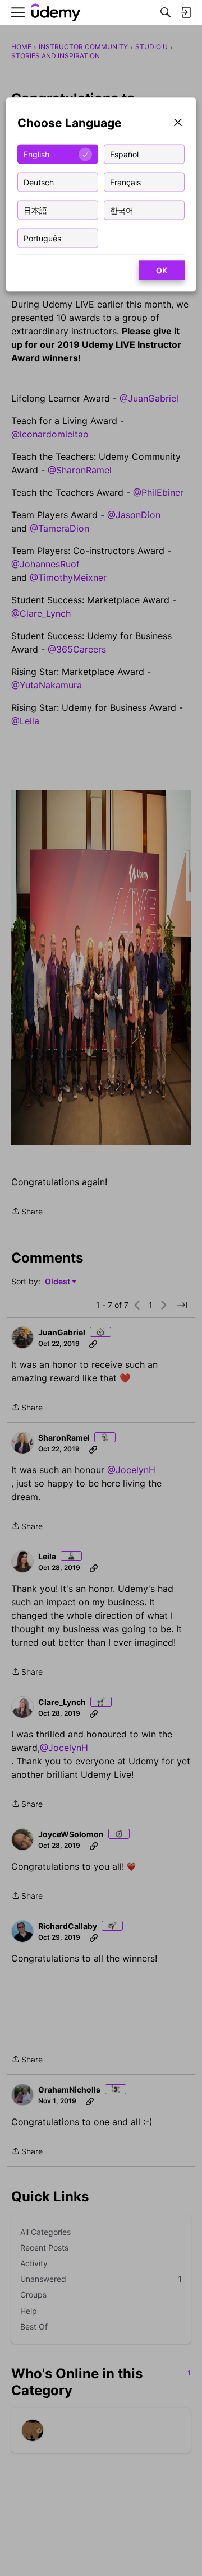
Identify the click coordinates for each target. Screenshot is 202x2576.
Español (124, 154)
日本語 (35, 210)
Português (42, 238)
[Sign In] (186, 12)
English (36, 154)
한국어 (122, 210)
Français (125, 182)
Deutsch (39, 182)
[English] (56, 13)
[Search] (166, 12)
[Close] (178, 124)
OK (162, 270)
